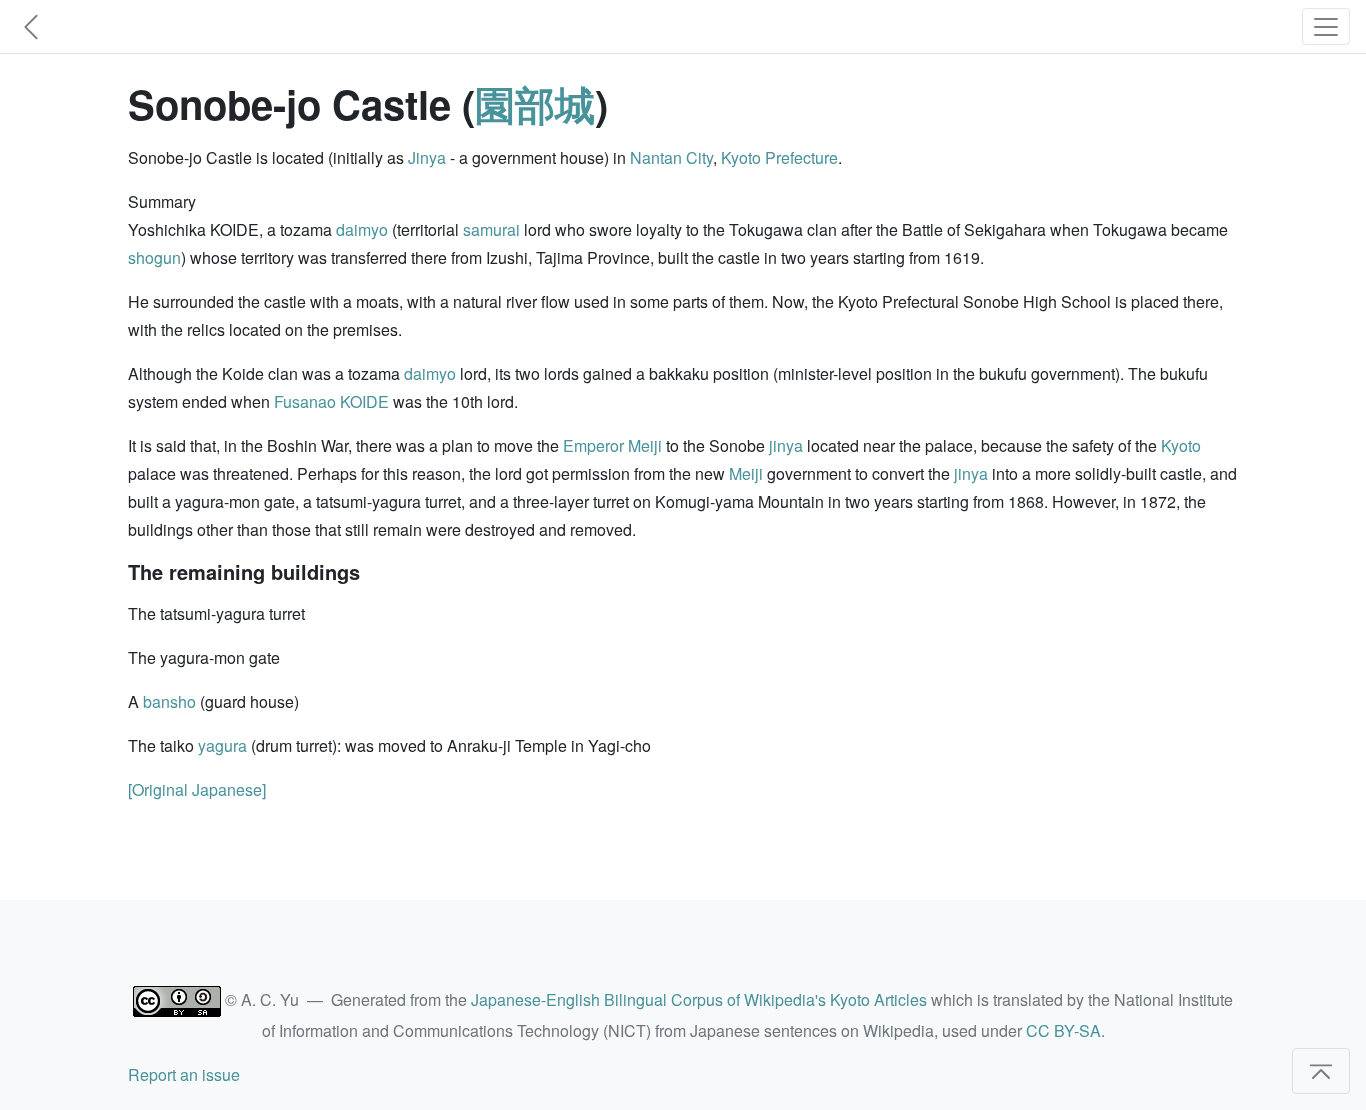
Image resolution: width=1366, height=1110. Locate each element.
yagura (222, 745)
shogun (154, 257)
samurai (491, 229)
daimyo (362, 229)
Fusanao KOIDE (331, 401)
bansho (169, 701)
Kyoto (1181, 445)
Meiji (746, 473)
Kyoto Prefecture (779, 157)
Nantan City (671, 157)
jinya (786, 445)
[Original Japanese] (197, 789)
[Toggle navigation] (1326, 26)
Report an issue (184, 1074)
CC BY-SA (1063, 1030)
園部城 (535, 103)
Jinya (427, 157)
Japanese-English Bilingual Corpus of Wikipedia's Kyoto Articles (699, 999)
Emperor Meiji (612, 445)
